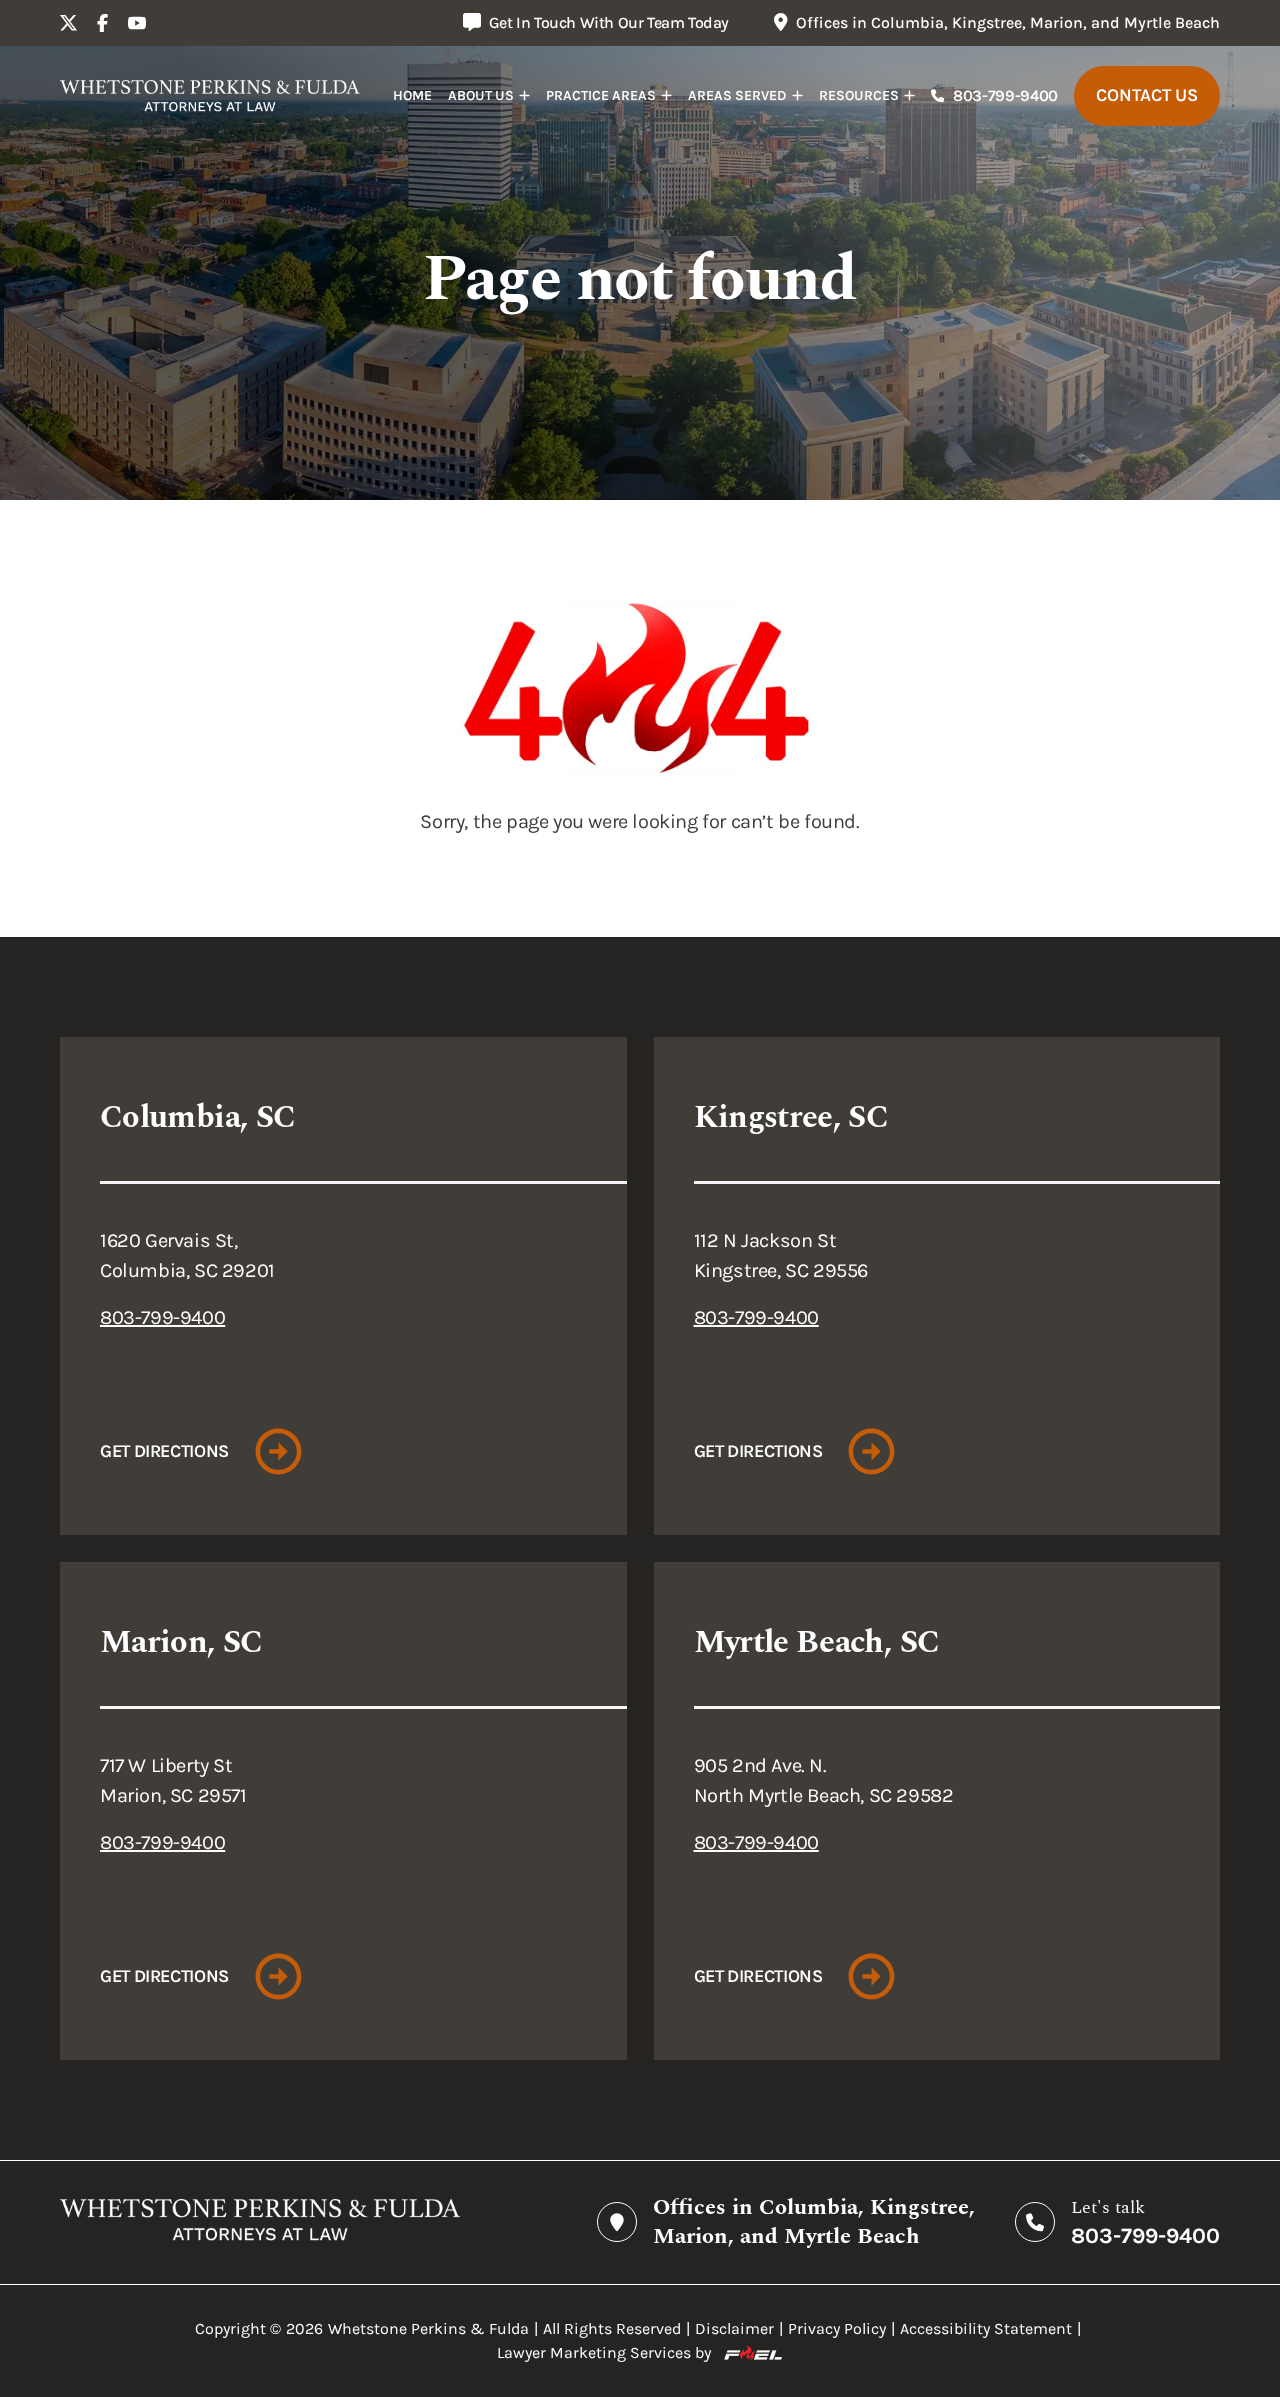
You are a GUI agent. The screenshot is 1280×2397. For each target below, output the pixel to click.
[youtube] (137, 23)
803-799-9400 (1005, 95)
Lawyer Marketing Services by (604, 2352)
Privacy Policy (837, 2328)
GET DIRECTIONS (164, 1451)
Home (412, 95)
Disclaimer (734, 2328)
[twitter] (69, 23)
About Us (481, 95)
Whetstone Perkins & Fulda (428, 2328)
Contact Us (1147, 95)
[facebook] (103, 23)
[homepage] (210, 96)
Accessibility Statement (986, 2328)
